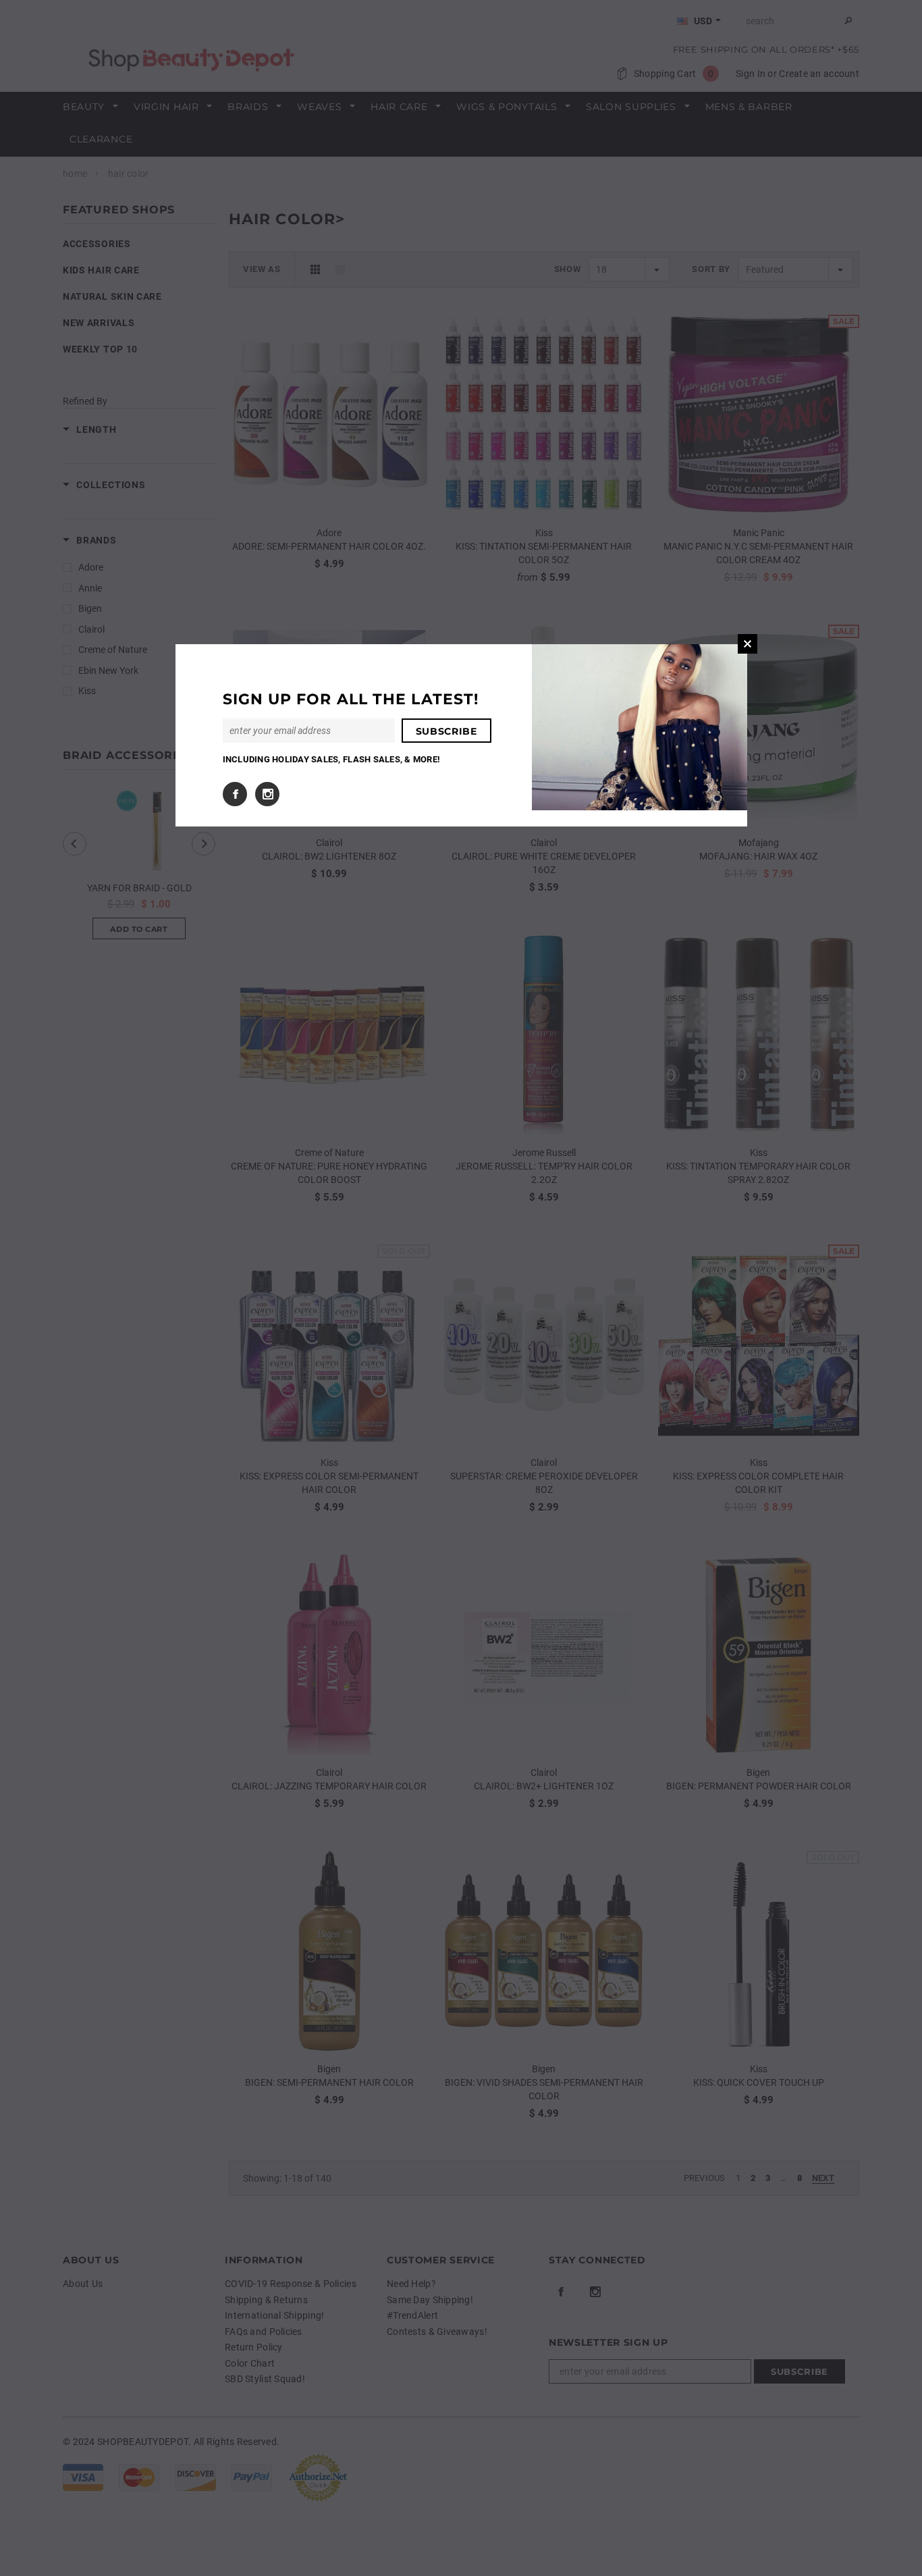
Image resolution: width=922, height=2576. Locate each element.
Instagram (267, 794)
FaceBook (235, 794)
